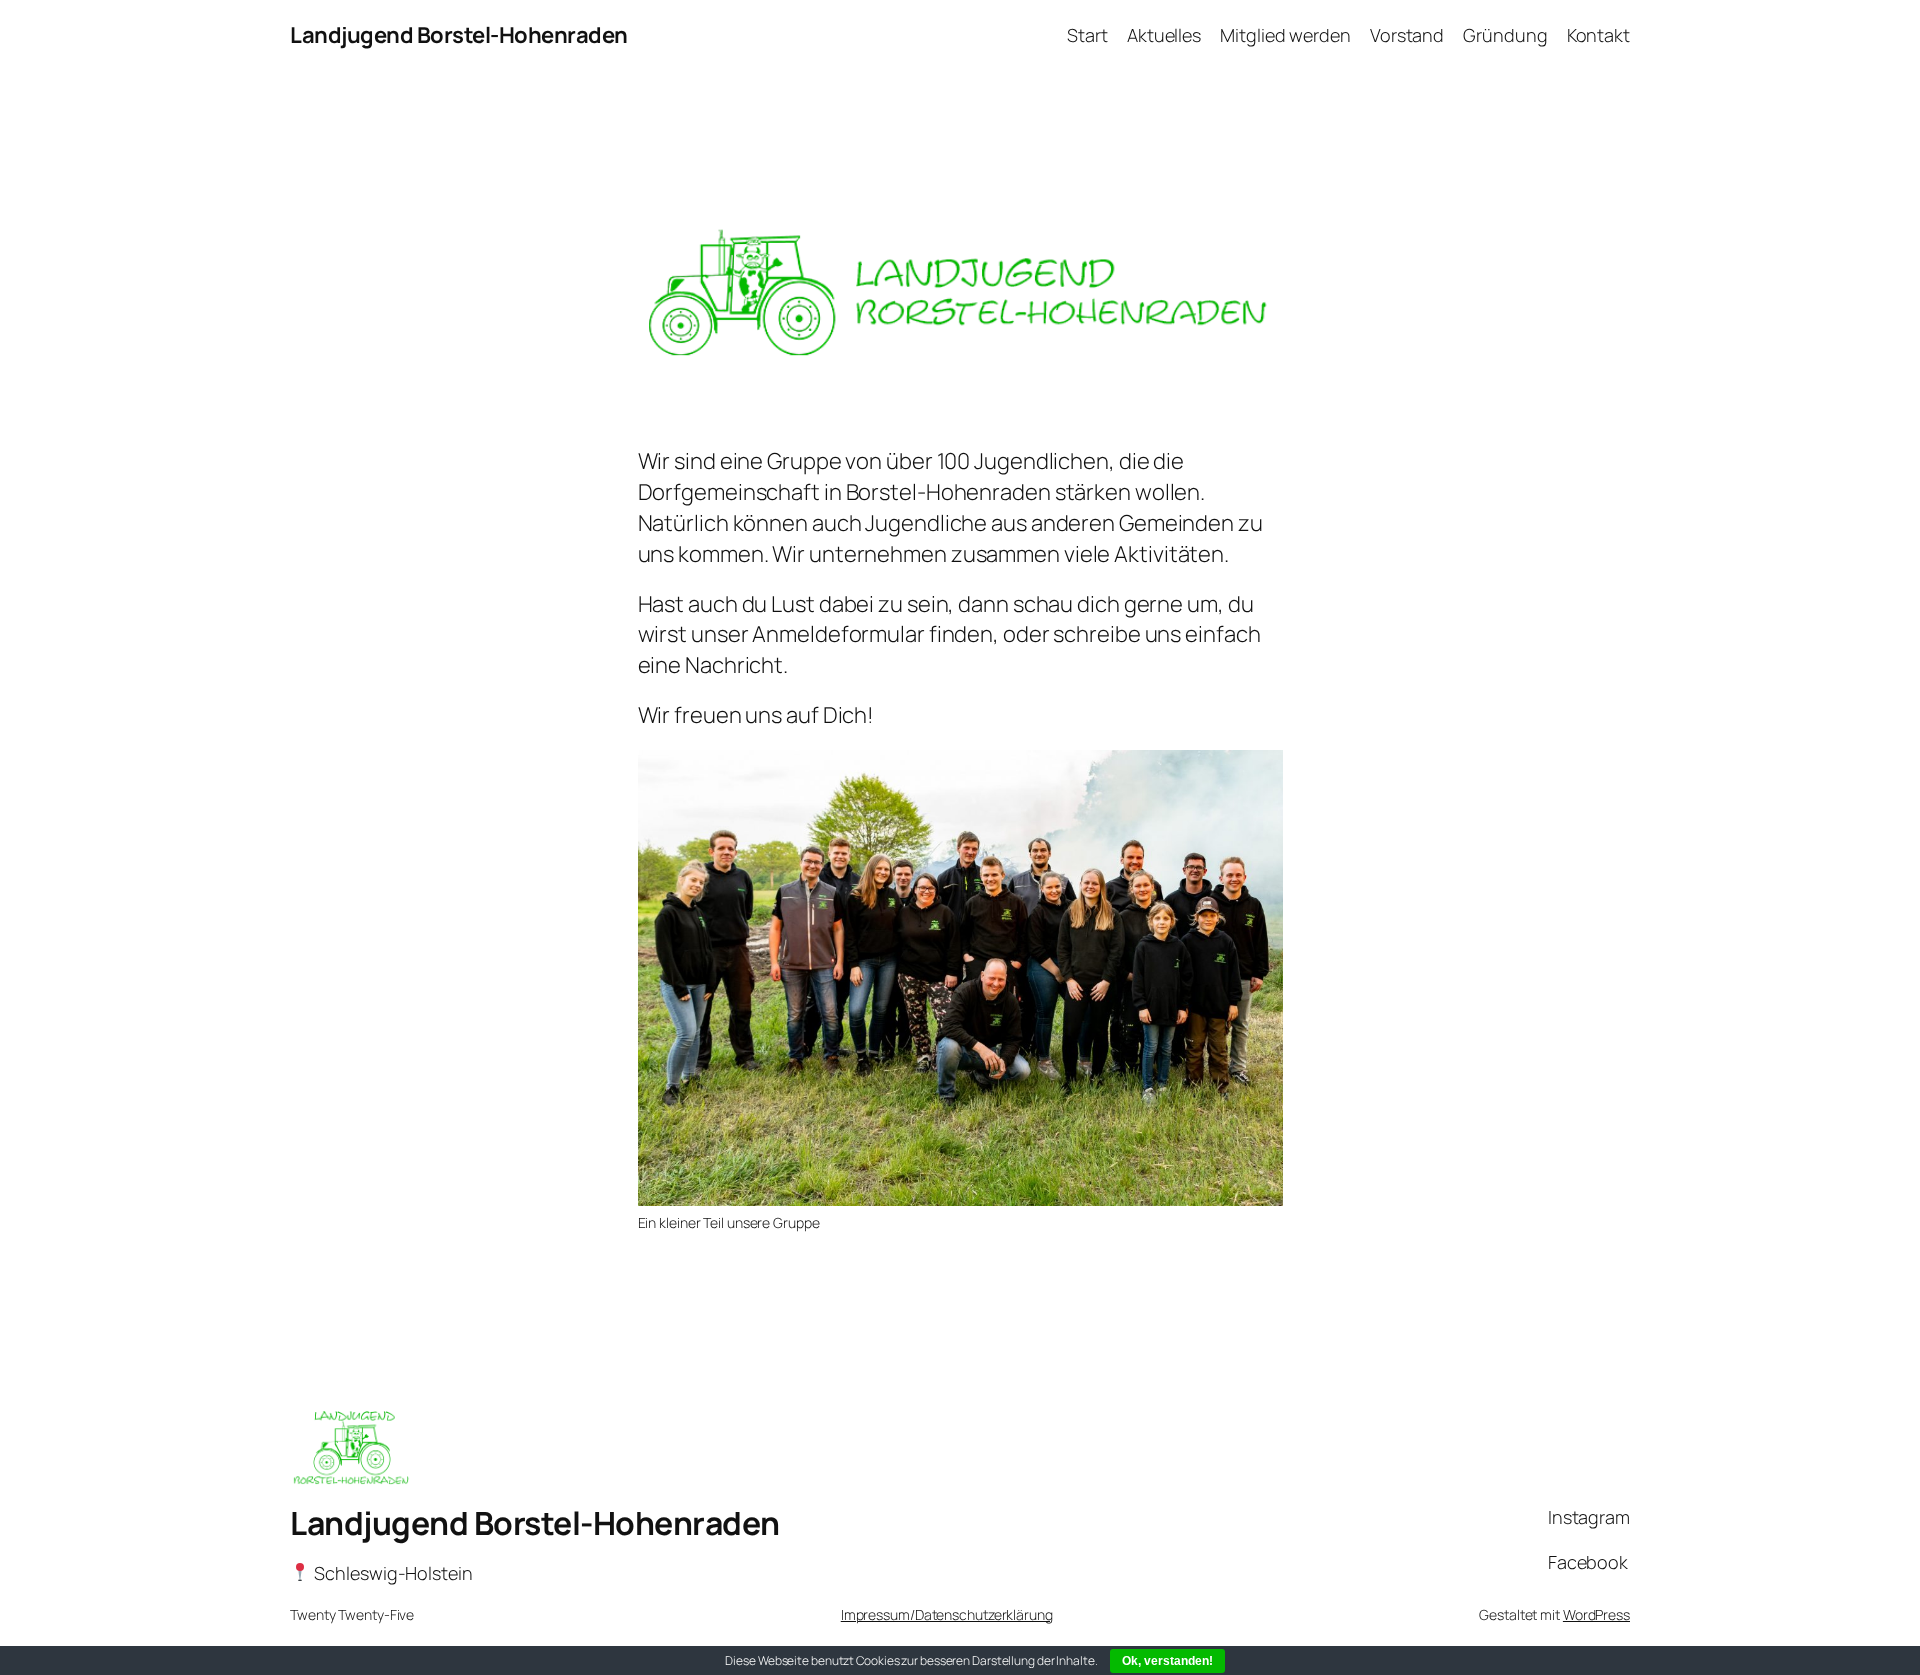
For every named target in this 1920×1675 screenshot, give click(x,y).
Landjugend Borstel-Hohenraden (459, 35)
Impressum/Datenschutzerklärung (947, 1614)
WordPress (1596, 1614)
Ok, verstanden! (1167, 1661)
